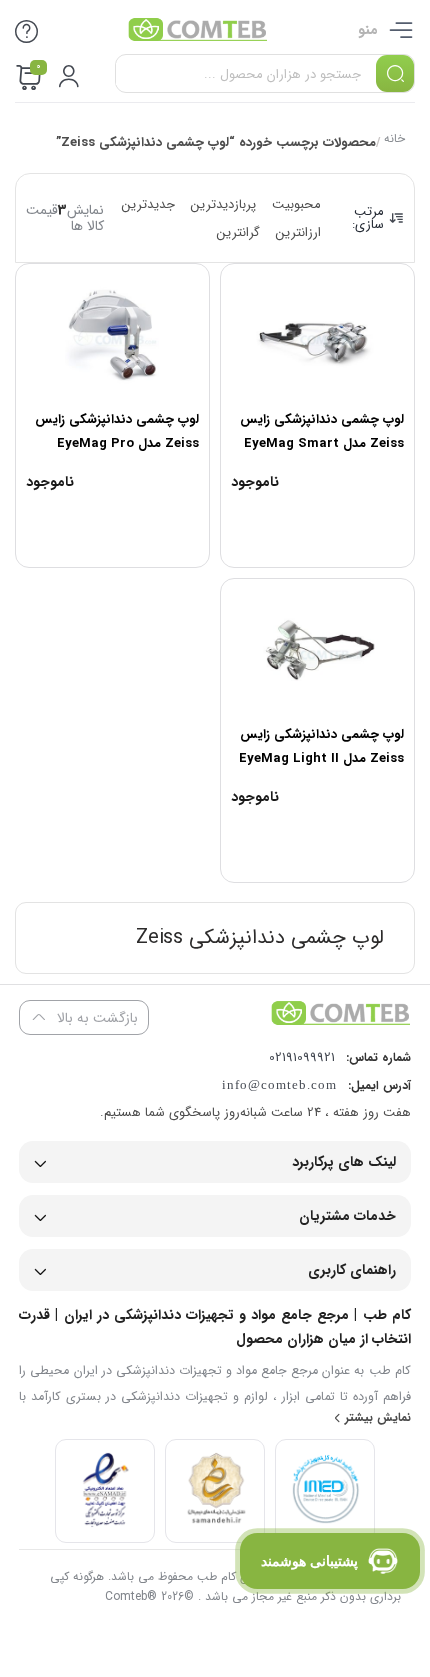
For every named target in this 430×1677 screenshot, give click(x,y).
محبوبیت (296, 204)
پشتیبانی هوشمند (309, 1561)
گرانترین (238, 232)
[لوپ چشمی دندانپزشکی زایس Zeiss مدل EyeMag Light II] (317, 649)
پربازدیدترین (223, 204)
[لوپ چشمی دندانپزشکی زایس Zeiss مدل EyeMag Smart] (317, 334)
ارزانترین (298, 232)
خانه (394, 140)
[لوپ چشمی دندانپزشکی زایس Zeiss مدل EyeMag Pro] (112, 334)
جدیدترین (148, 204)
